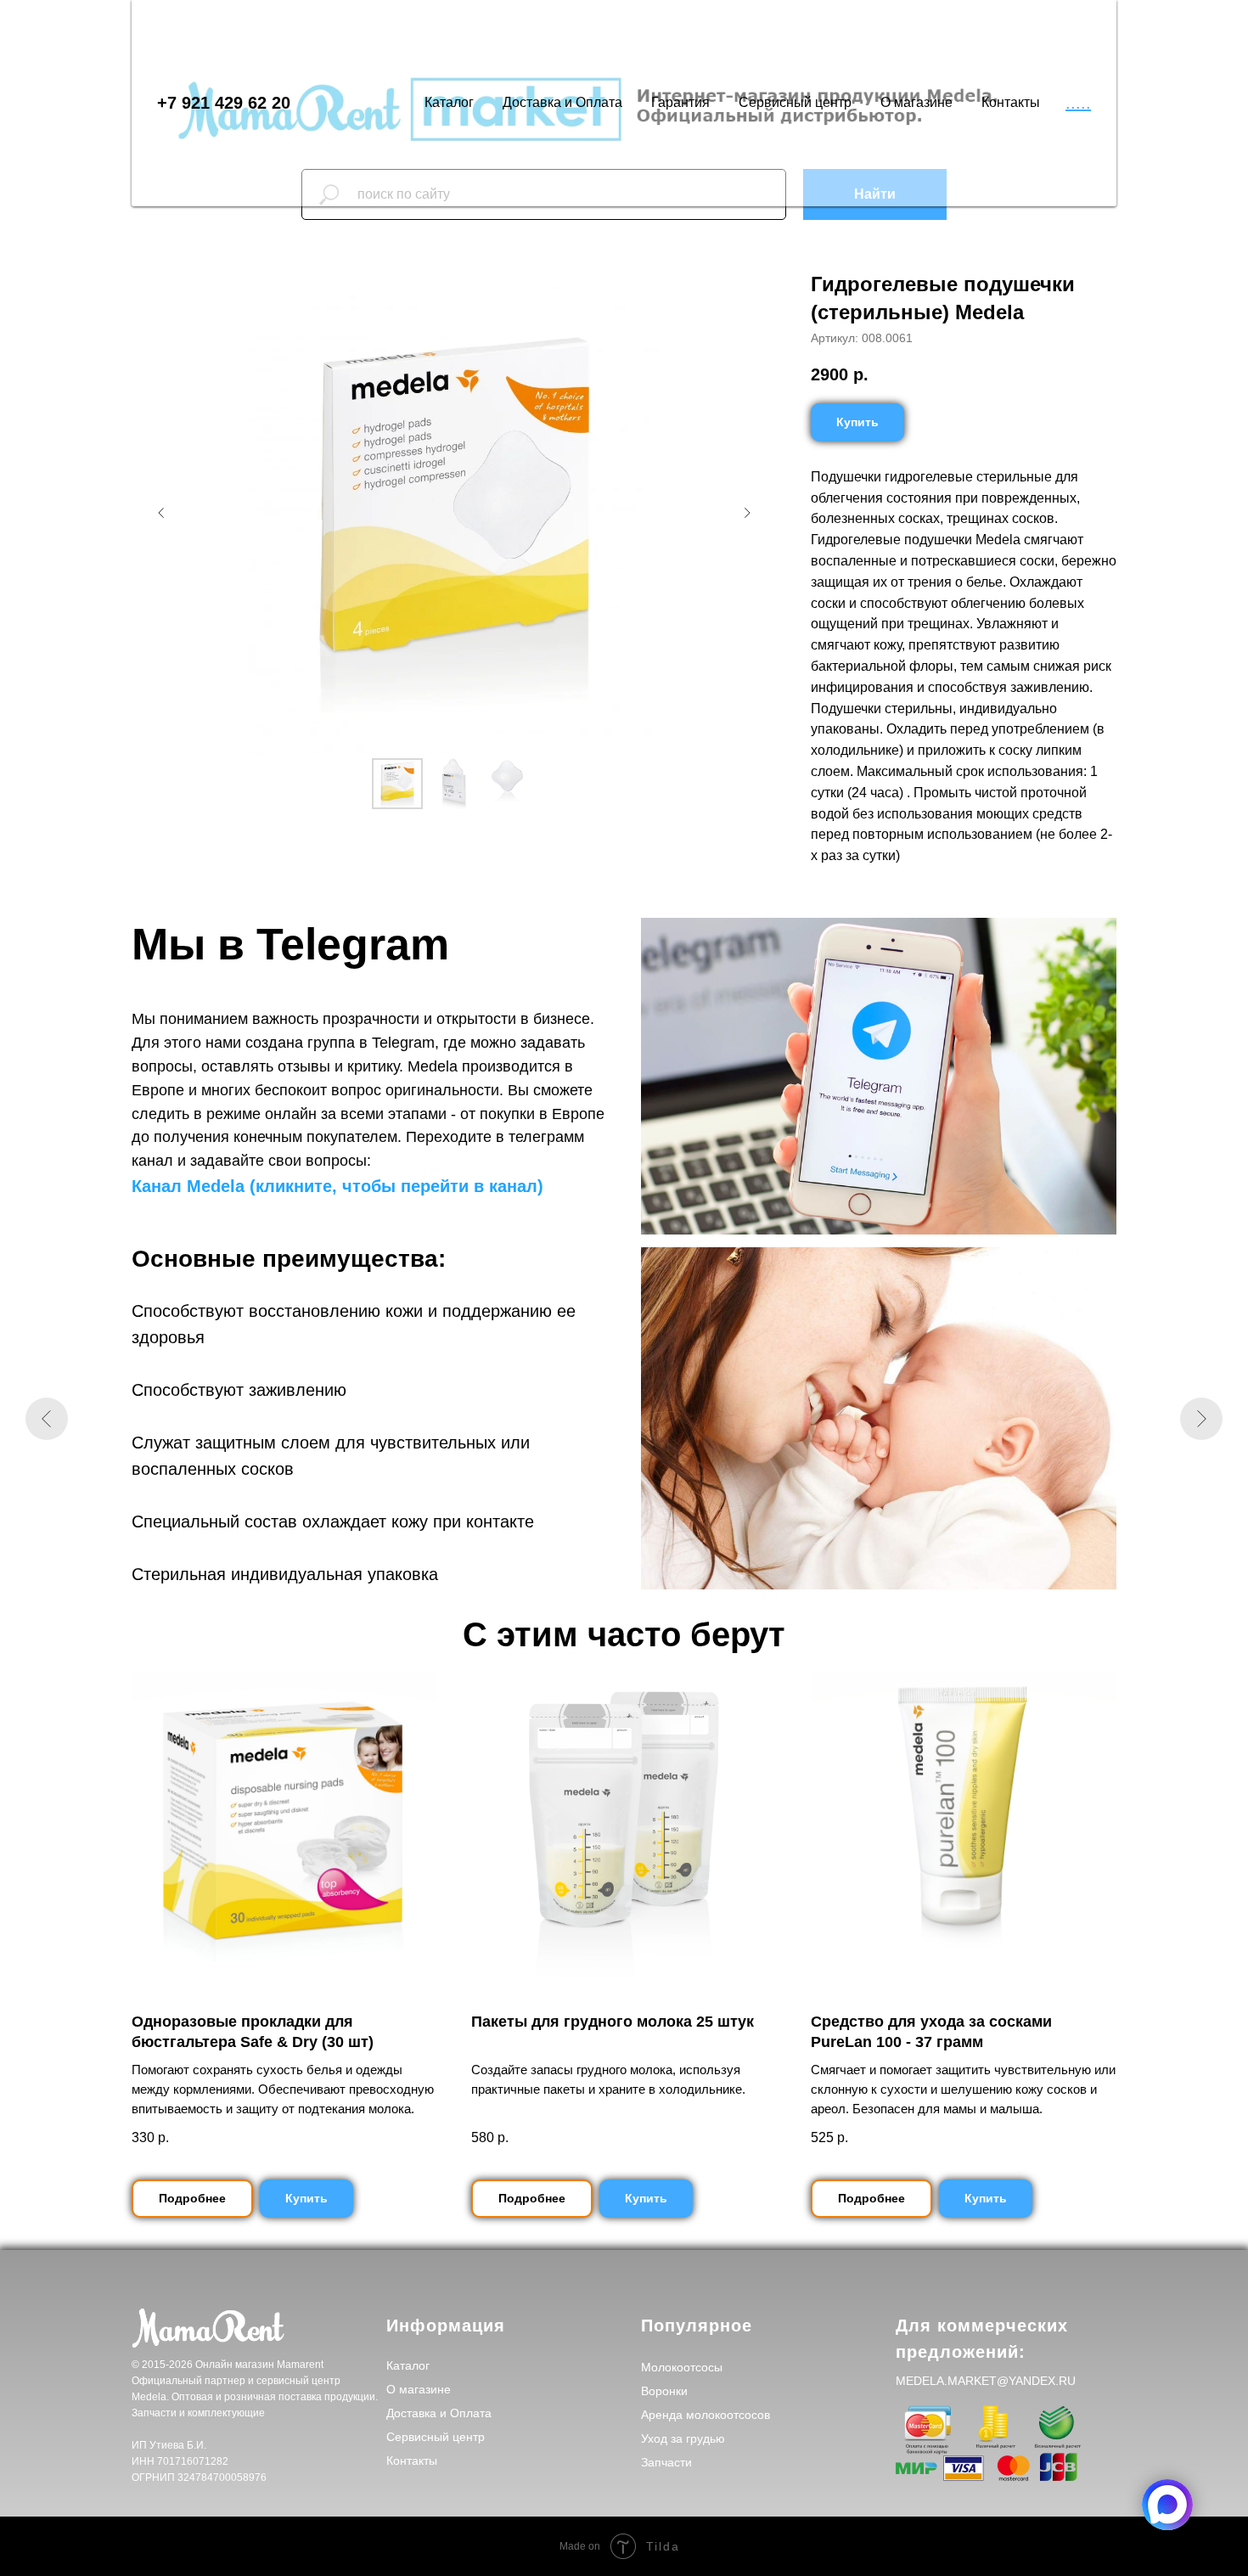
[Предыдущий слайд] (161, 513)
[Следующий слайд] (747, 513)
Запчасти (666, 2462)
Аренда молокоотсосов (706, 2415)
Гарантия (680, 102)
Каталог (449, 102)
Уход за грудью (683, 2438)
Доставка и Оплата (562, 102)
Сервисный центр (795, 102)
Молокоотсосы (682, 2367)
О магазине (916, 102)
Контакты (1011, 102)
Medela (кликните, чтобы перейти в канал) (365, 1186)
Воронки (664, 2391)
